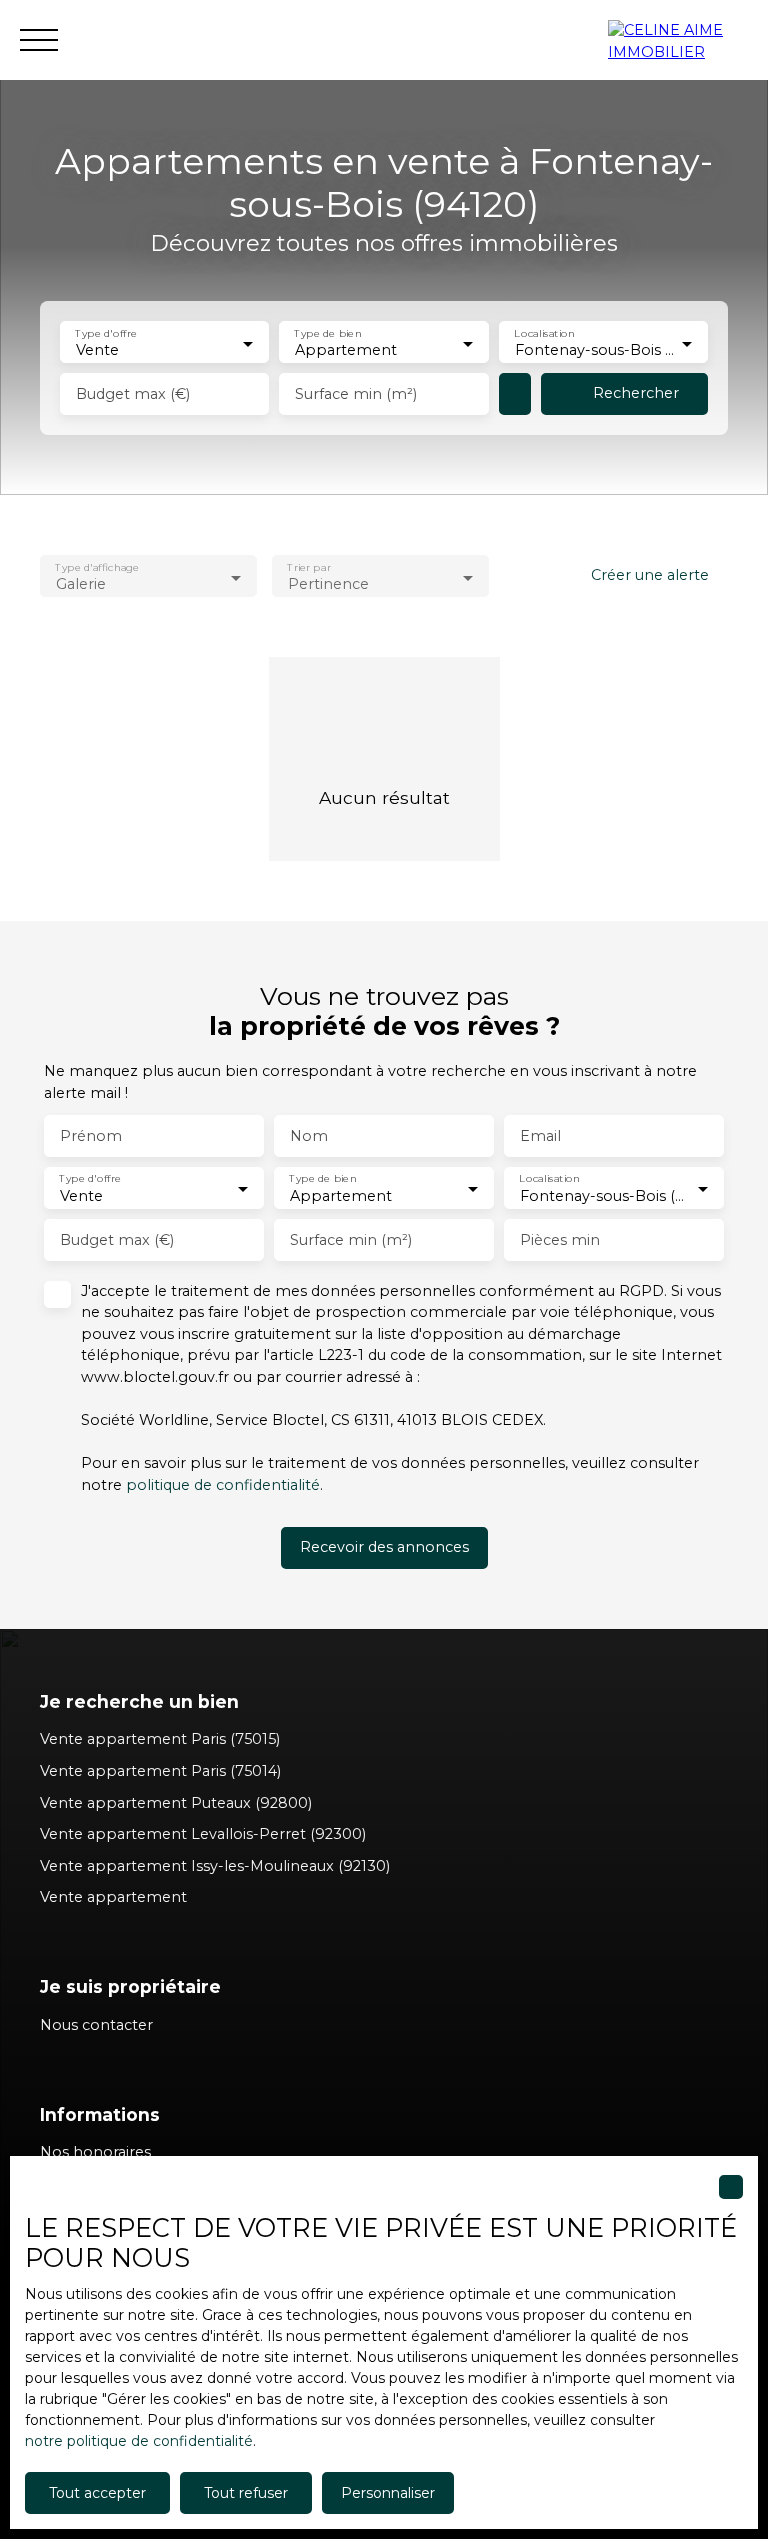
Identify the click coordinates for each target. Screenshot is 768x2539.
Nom (309, 1136)
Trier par (308, 567)
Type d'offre (106, 333)
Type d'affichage (97, 567)
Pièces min (560, 1240)
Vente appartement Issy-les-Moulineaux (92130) (215, 1866)
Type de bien (328, 333)
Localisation (544, 333)
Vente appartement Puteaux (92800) (176, 1803)
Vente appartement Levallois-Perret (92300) (203, 1834)
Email (540, 1136)
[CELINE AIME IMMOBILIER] (678, 40)
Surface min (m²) (356, 394)
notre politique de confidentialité (139, 2441)
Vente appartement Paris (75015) (160, 1739)
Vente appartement (113, 1897)
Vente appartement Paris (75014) (160, 1771)
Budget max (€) (133, 394)
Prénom (91, 1136)
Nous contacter (96, 2025)
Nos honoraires (95, 2152)
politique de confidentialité (223, 1485)
